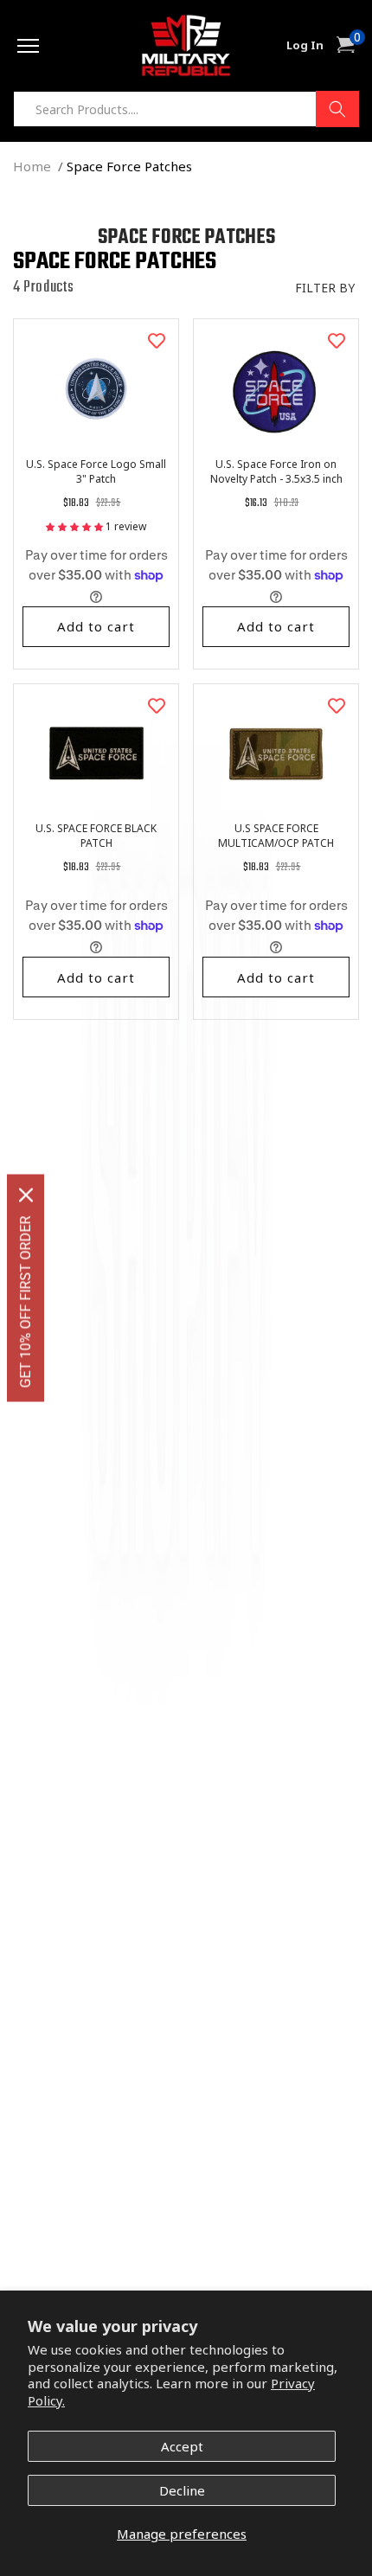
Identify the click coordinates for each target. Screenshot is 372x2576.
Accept (182, 2446)
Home (32, 166)
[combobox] (186, 109)
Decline (182, 2490)
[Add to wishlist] (157, 341)
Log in (305, 45)
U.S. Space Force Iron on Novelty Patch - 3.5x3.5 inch (276, 471)
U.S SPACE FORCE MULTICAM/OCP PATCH (276, 836)
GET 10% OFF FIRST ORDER (26, 1302)
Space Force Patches (129, 166)
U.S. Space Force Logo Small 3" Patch (96, 471)
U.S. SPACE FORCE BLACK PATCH (96, 836)
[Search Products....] (337, 109)
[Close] (26, 1195)
